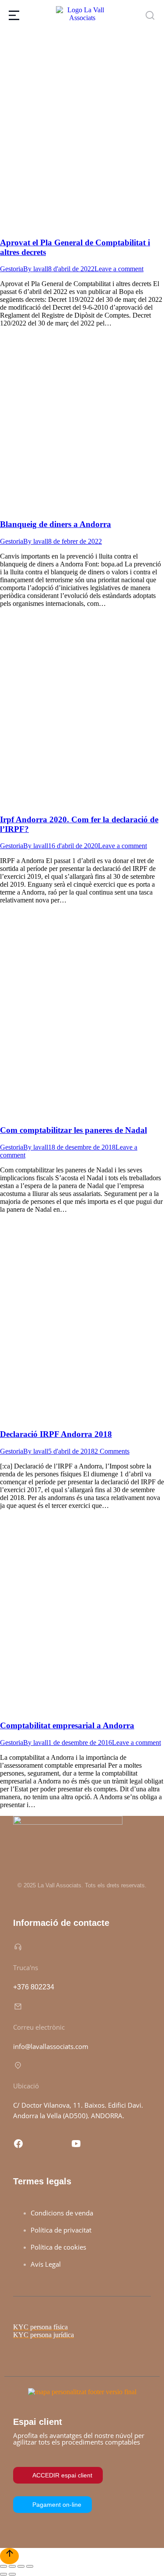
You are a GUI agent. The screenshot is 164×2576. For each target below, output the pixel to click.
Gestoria (12, 269)
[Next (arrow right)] (12, 2574)
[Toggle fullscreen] (21, 2566)
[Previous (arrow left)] (3, 2574)
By (36, 269)
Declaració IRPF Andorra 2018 (56, 1434)
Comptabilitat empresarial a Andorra (67, 1725)
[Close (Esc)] (3, 2566)
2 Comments (112, 1451)
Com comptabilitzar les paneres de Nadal (73, 1130)
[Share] (12, 2566)
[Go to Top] (9, 2556)
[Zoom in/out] (30, 2566)
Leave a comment (119, 269)
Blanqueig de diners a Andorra (56, 524)
